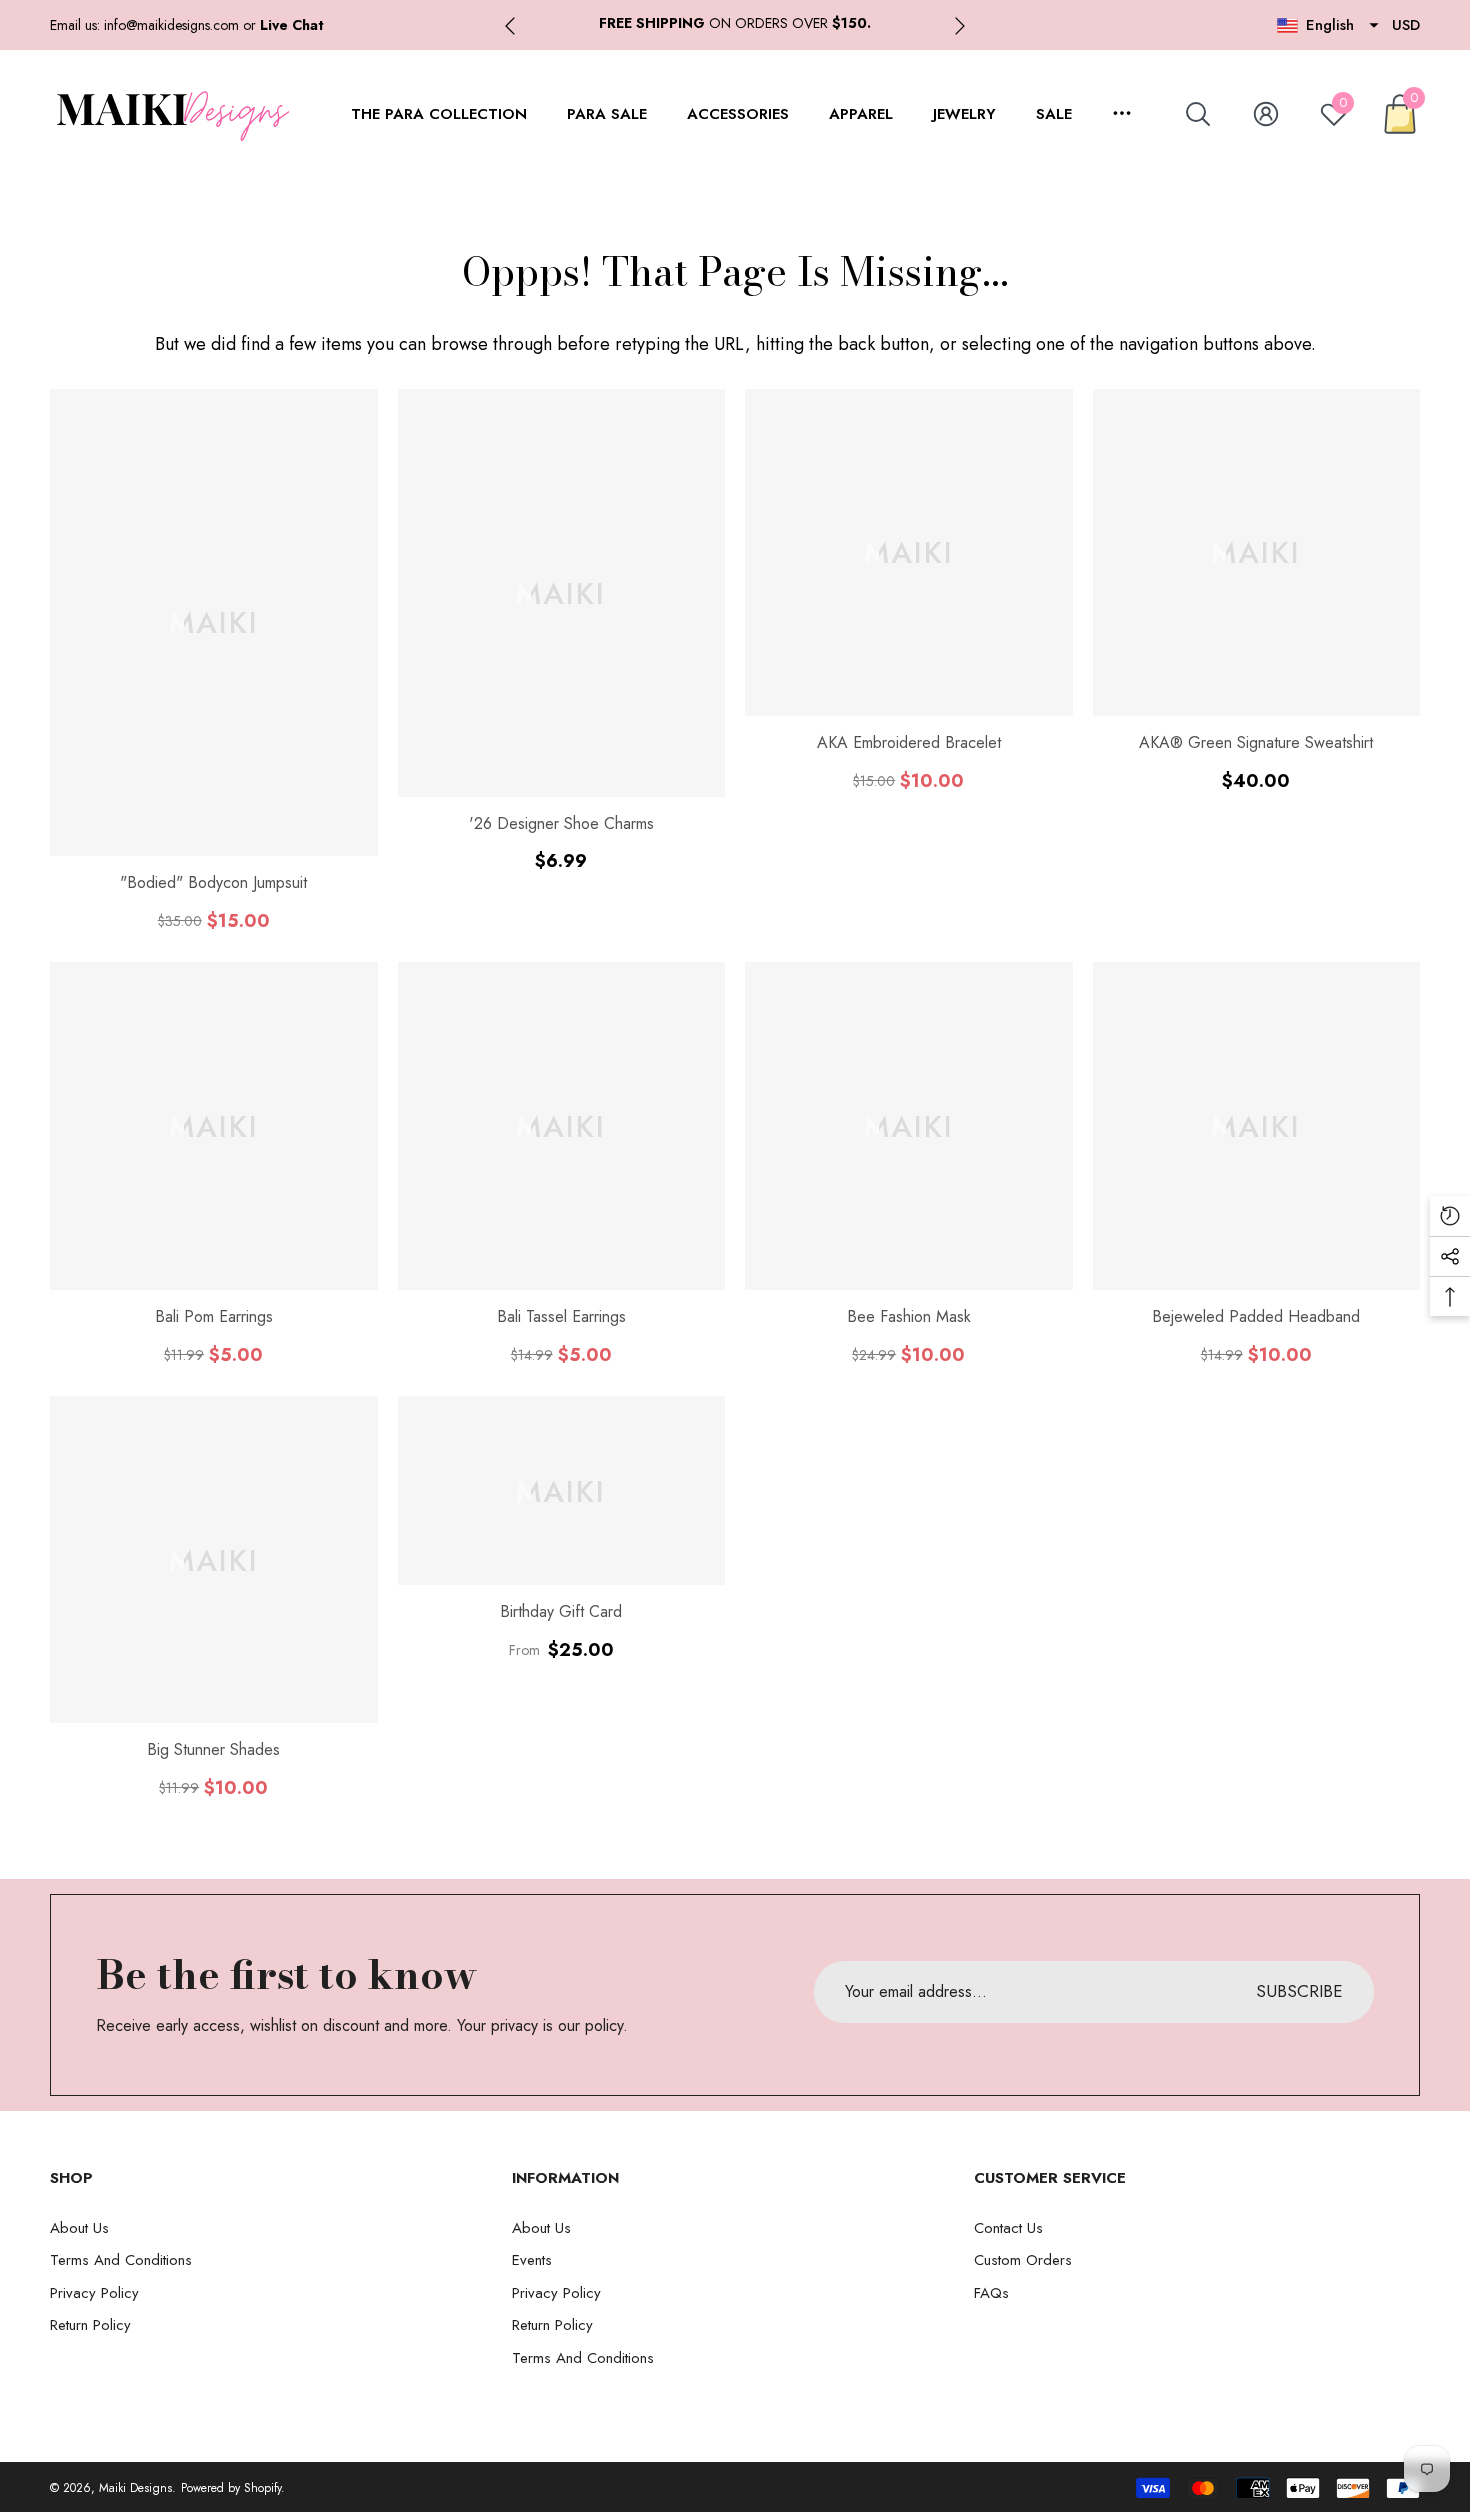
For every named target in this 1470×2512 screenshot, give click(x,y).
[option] (735, 23)
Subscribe (1299, 1991)
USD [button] (1406, 25)
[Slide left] (510, 26)
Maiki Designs (135, 2488)
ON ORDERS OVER (735, 23)
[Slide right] (960, 26)
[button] (292, 25)
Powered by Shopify (231, 2488)
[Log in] (1266, 114)
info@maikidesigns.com (171, 25)
